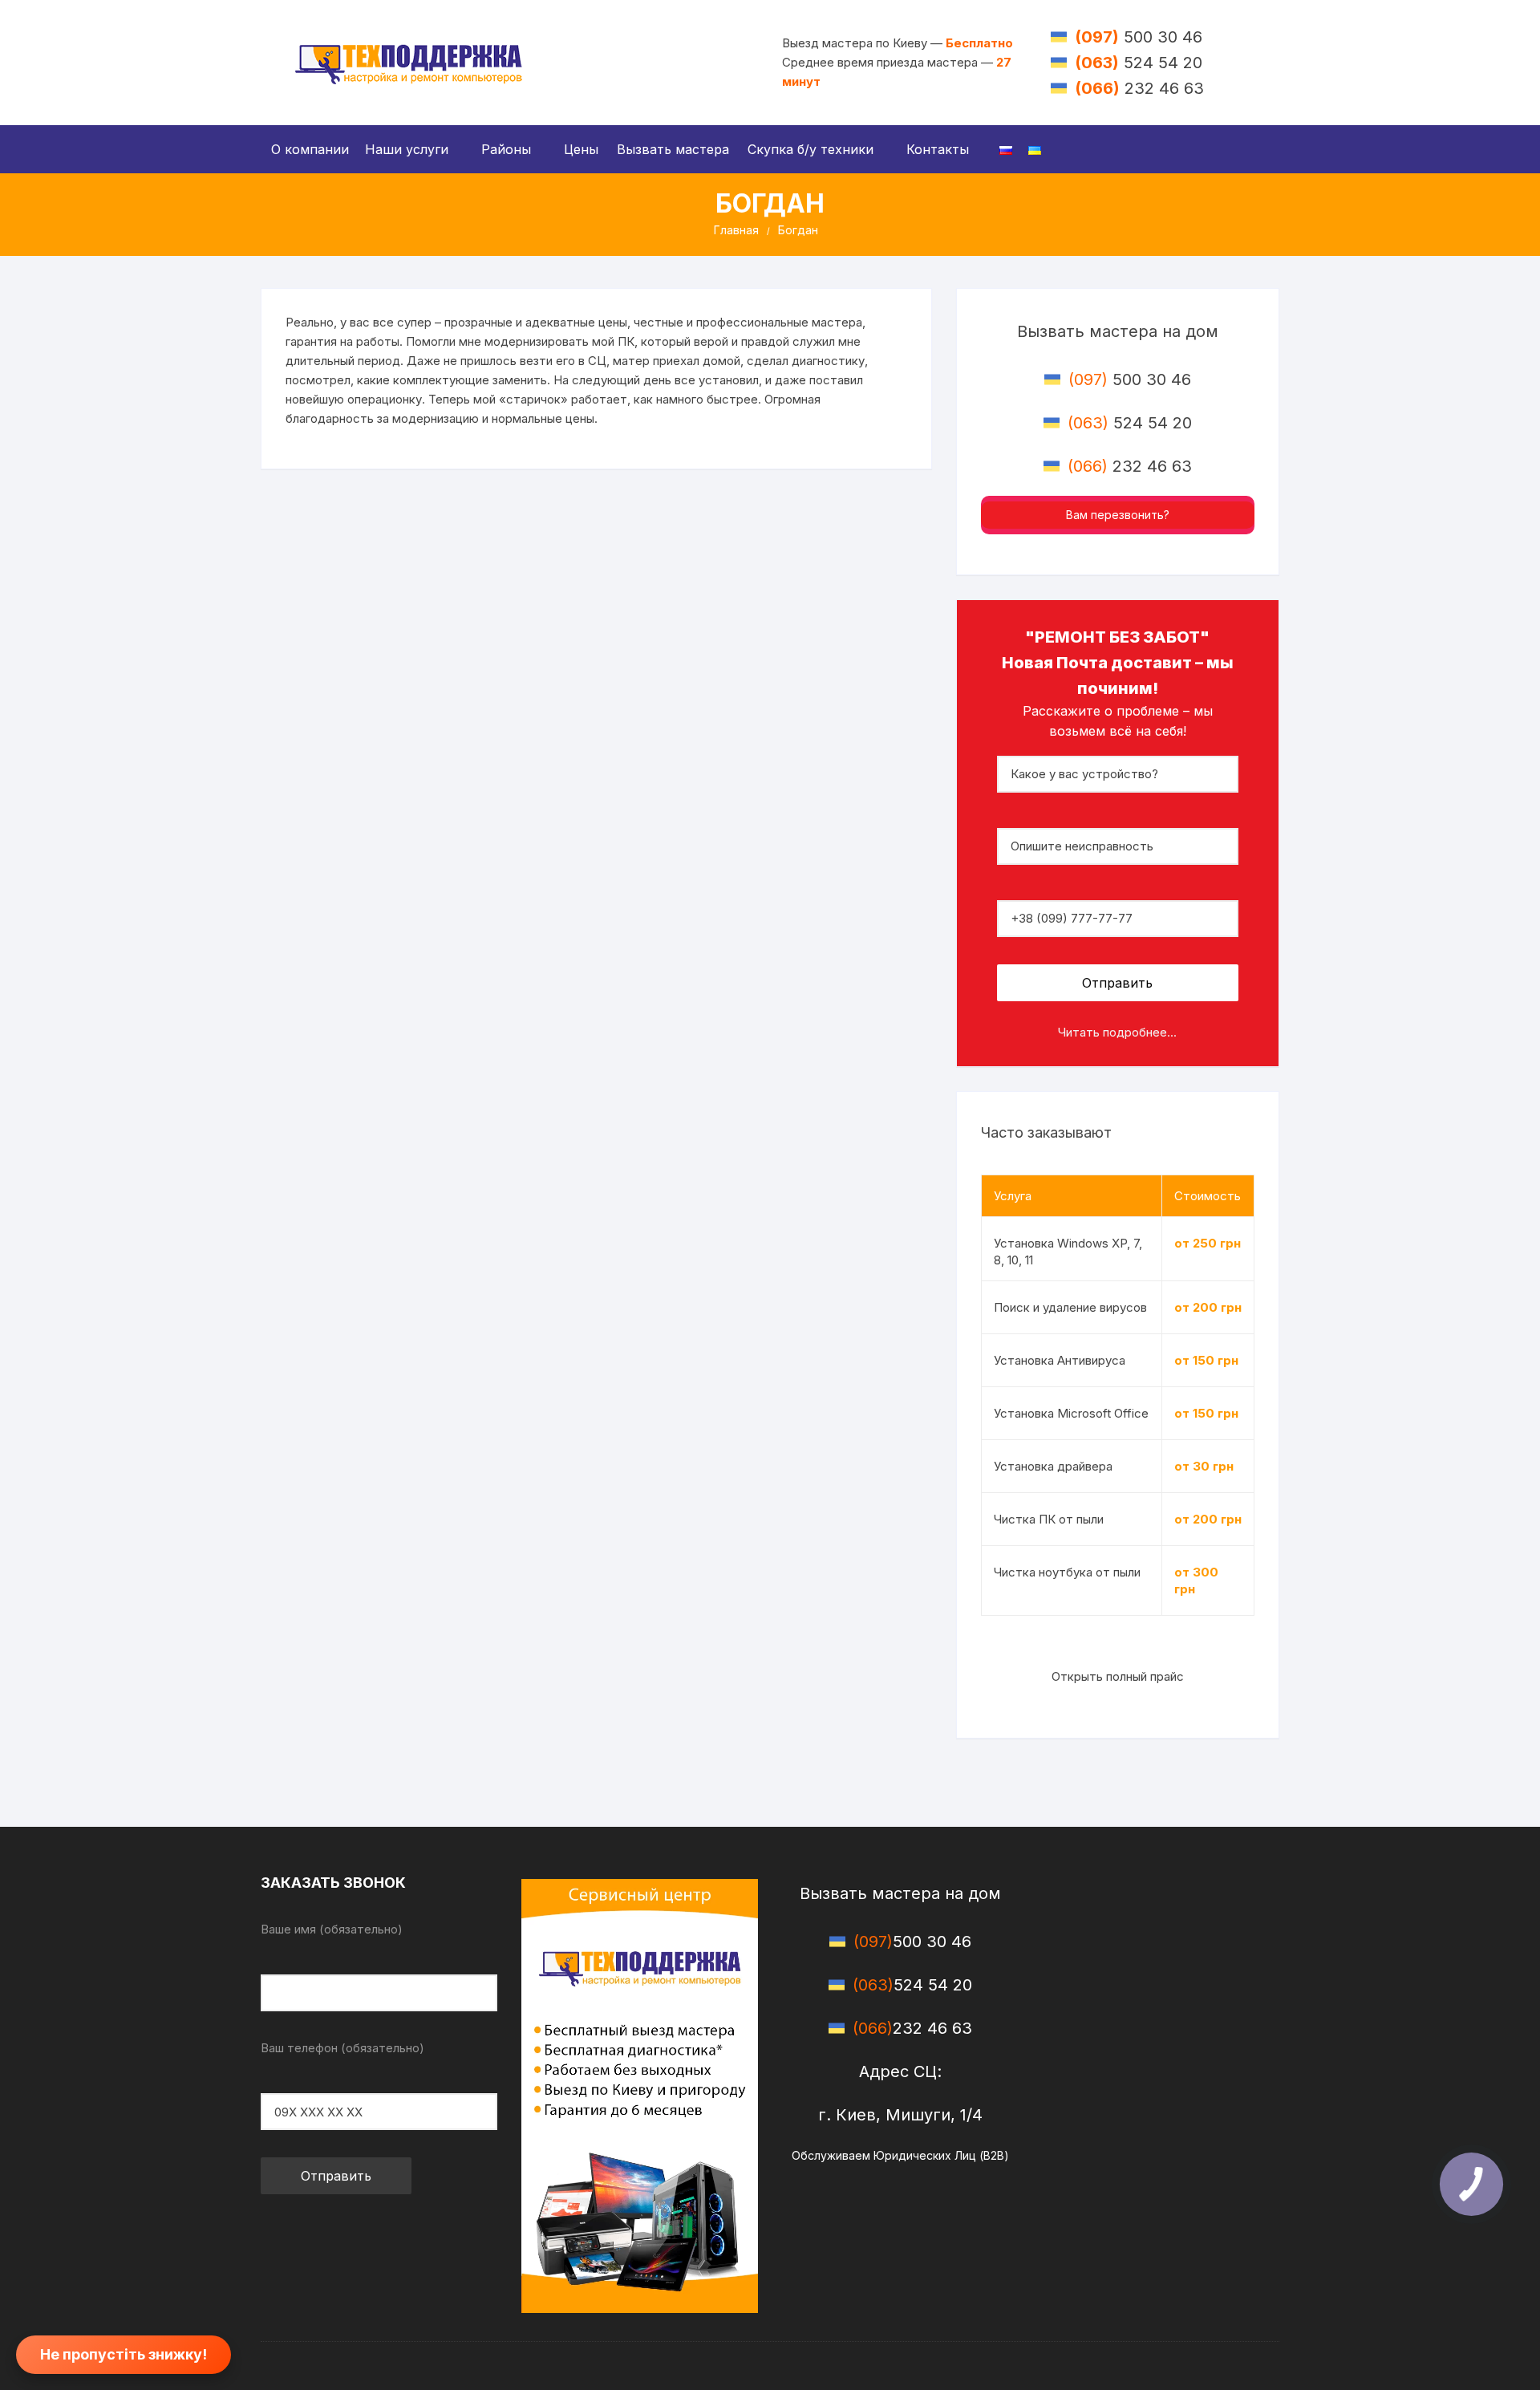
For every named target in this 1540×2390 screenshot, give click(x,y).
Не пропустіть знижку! (124, 2354)
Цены (581, 149)
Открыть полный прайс (1118, 1676)
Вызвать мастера (673, 149)
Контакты (938, 149)
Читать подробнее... (1117, 1032)
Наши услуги (407, 149)
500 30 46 (1139, 37)
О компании (310, 149)
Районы (506, 149)
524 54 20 (1139, 63)
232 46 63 (1139, 88)
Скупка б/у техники (811, 149)
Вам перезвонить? (1118, 515)
